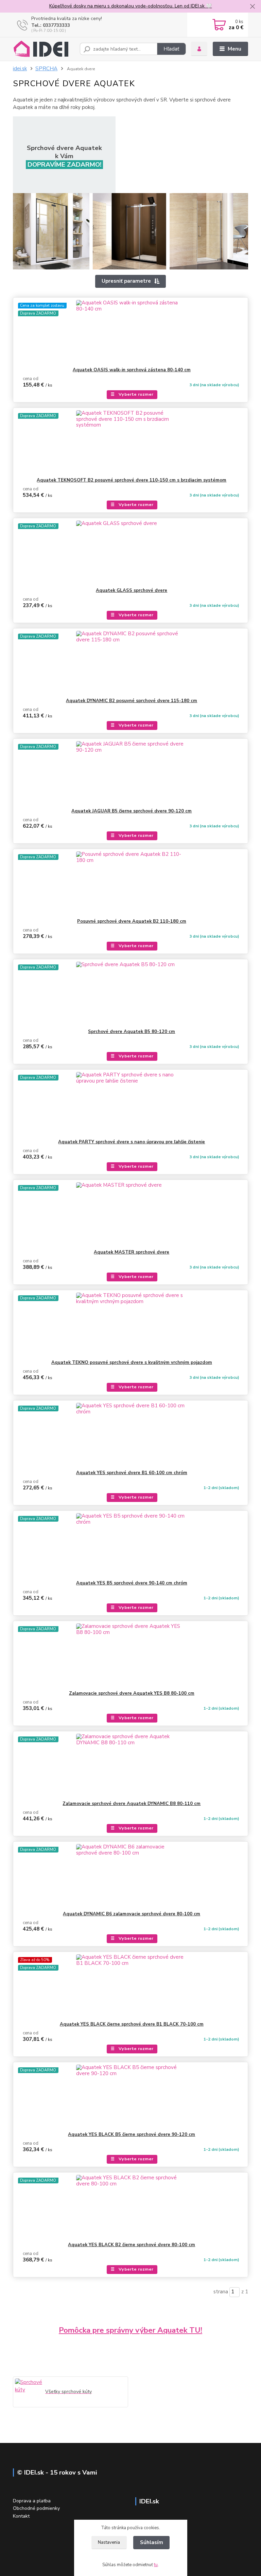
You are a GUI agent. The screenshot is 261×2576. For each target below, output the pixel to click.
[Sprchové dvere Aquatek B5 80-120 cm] (130, 994)
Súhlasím (152, 2542)
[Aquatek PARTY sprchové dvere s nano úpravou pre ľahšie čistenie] (130, 1104)
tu (156, 2565)
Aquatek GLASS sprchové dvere (132, 590)
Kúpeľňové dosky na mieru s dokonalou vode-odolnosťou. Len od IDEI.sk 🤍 (131, 6)
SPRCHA (46, 69)
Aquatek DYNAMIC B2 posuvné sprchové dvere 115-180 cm (132, 701)
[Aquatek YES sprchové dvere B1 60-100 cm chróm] (130, 1435)
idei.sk (20, 69)
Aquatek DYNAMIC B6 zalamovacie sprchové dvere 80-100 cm (132, 1914)
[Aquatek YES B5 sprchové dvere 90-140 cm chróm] (130, 1545)
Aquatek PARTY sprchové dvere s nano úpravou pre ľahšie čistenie (132, 1142)
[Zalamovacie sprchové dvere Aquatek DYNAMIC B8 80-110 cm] (130, 1766)
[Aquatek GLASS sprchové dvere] (130, 553)
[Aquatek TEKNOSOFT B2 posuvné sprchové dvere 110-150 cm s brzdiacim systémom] (130, 443)
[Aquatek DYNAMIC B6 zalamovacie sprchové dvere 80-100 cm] (130, 1876)
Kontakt (21, 2516)
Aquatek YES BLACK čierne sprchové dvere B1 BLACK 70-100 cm (132, 2024)
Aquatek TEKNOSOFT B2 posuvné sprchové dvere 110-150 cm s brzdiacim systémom (132, 480)
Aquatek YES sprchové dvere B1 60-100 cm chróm (132, 1473)
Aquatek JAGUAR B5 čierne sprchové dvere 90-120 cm (132, 811)
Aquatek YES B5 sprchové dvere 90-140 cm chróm (132, 1583)
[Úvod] (44, 49)
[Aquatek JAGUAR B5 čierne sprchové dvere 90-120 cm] (130, 773)
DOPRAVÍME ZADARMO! (64, 165)
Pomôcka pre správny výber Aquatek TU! (130, 2330)
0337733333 (56, 25)
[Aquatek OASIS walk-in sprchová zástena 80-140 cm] (130, 332)
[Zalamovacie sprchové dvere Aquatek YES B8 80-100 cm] (130, 1656)
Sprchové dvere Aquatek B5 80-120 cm (132, 1032)
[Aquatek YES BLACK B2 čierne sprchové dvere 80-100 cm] (130, 2207)
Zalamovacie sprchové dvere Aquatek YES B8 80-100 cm (132, 1693)
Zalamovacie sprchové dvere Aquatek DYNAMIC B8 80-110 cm (132, 1804)
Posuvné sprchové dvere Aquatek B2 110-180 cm (132, 921)
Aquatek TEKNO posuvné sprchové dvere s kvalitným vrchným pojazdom (132, 1362)
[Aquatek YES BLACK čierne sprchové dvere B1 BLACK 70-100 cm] (130, 1987)
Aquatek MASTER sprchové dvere (132, 1252)
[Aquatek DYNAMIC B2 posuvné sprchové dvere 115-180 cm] (130, 663)
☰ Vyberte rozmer (132, 394)
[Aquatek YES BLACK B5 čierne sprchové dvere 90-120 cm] (130, 2097)
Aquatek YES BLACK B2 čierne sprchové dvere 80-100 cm (132, 2245)
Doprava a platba (32, 2501)
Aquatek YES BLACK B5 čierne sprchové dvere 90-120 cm (132, 2135)
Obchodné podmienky (36, 2508)
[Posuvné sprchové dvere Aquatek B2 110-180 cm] (130, 884)
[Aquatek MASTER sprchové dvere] (130, 1215)
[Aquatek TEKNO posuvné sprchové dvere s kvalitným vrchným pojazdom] (130, 1325)
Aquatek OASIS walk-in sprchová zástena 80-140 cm (132, 370)
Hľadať (171, 49)
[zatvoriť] (253, 7)
